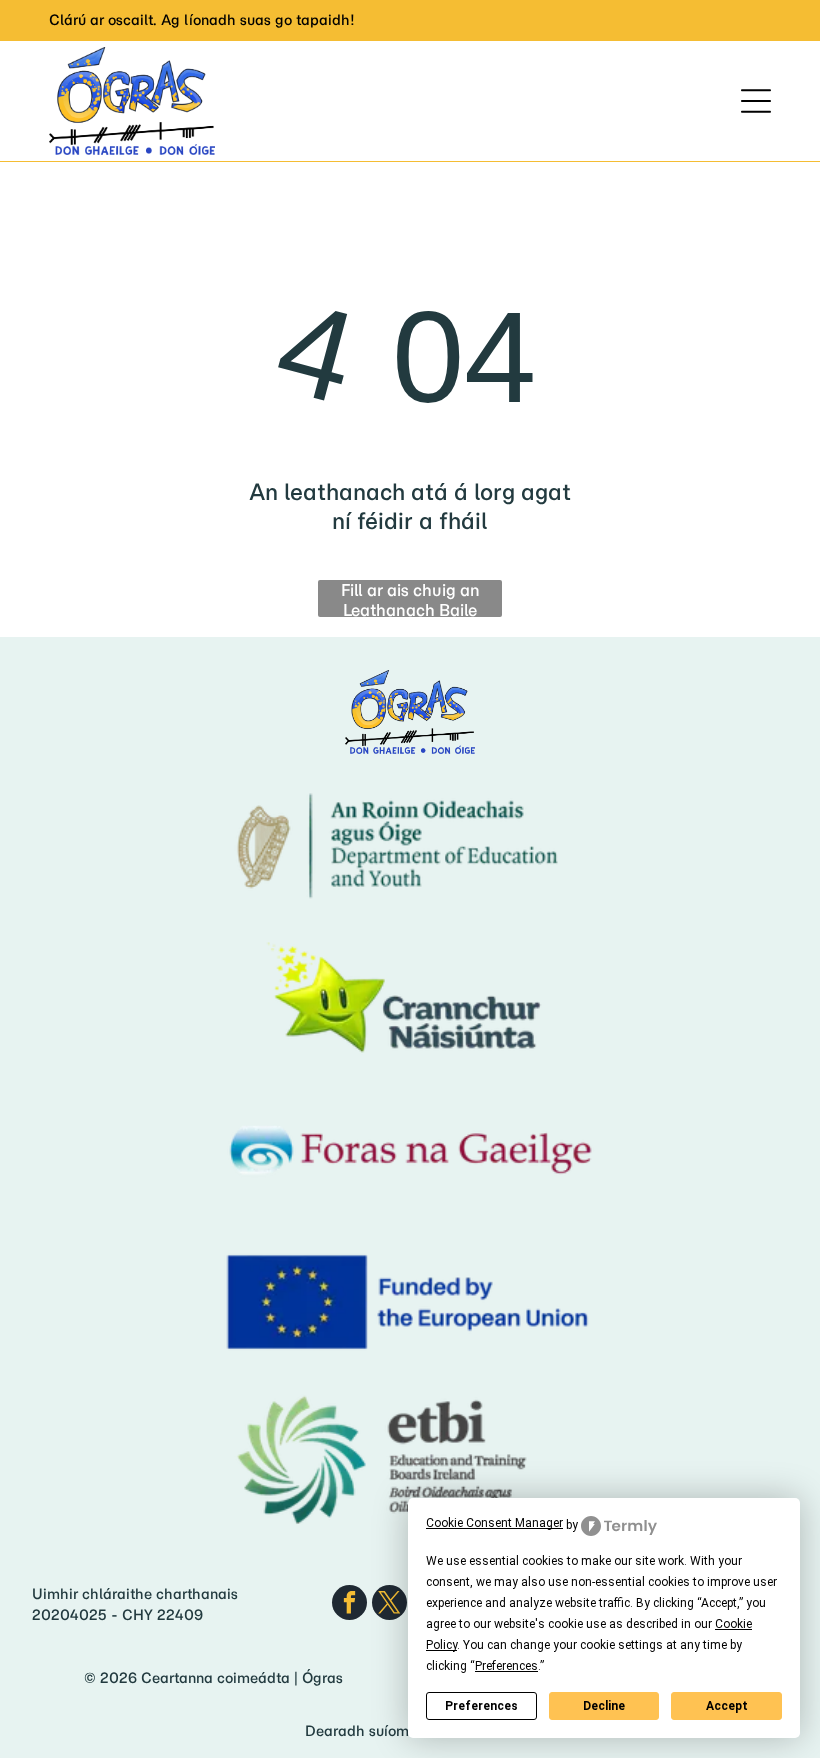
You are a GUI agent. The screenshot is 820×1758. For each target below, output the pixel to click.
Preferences (481, 1706)
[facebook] (349, 1605)
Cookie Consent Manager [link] (494, 1523)
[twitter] (389, 1605)
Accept (727, 1706)
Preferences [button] (506, 1666)
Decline (604, 1706)
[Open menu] (756, 101)
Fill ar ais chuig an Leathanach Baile (410, 598)
